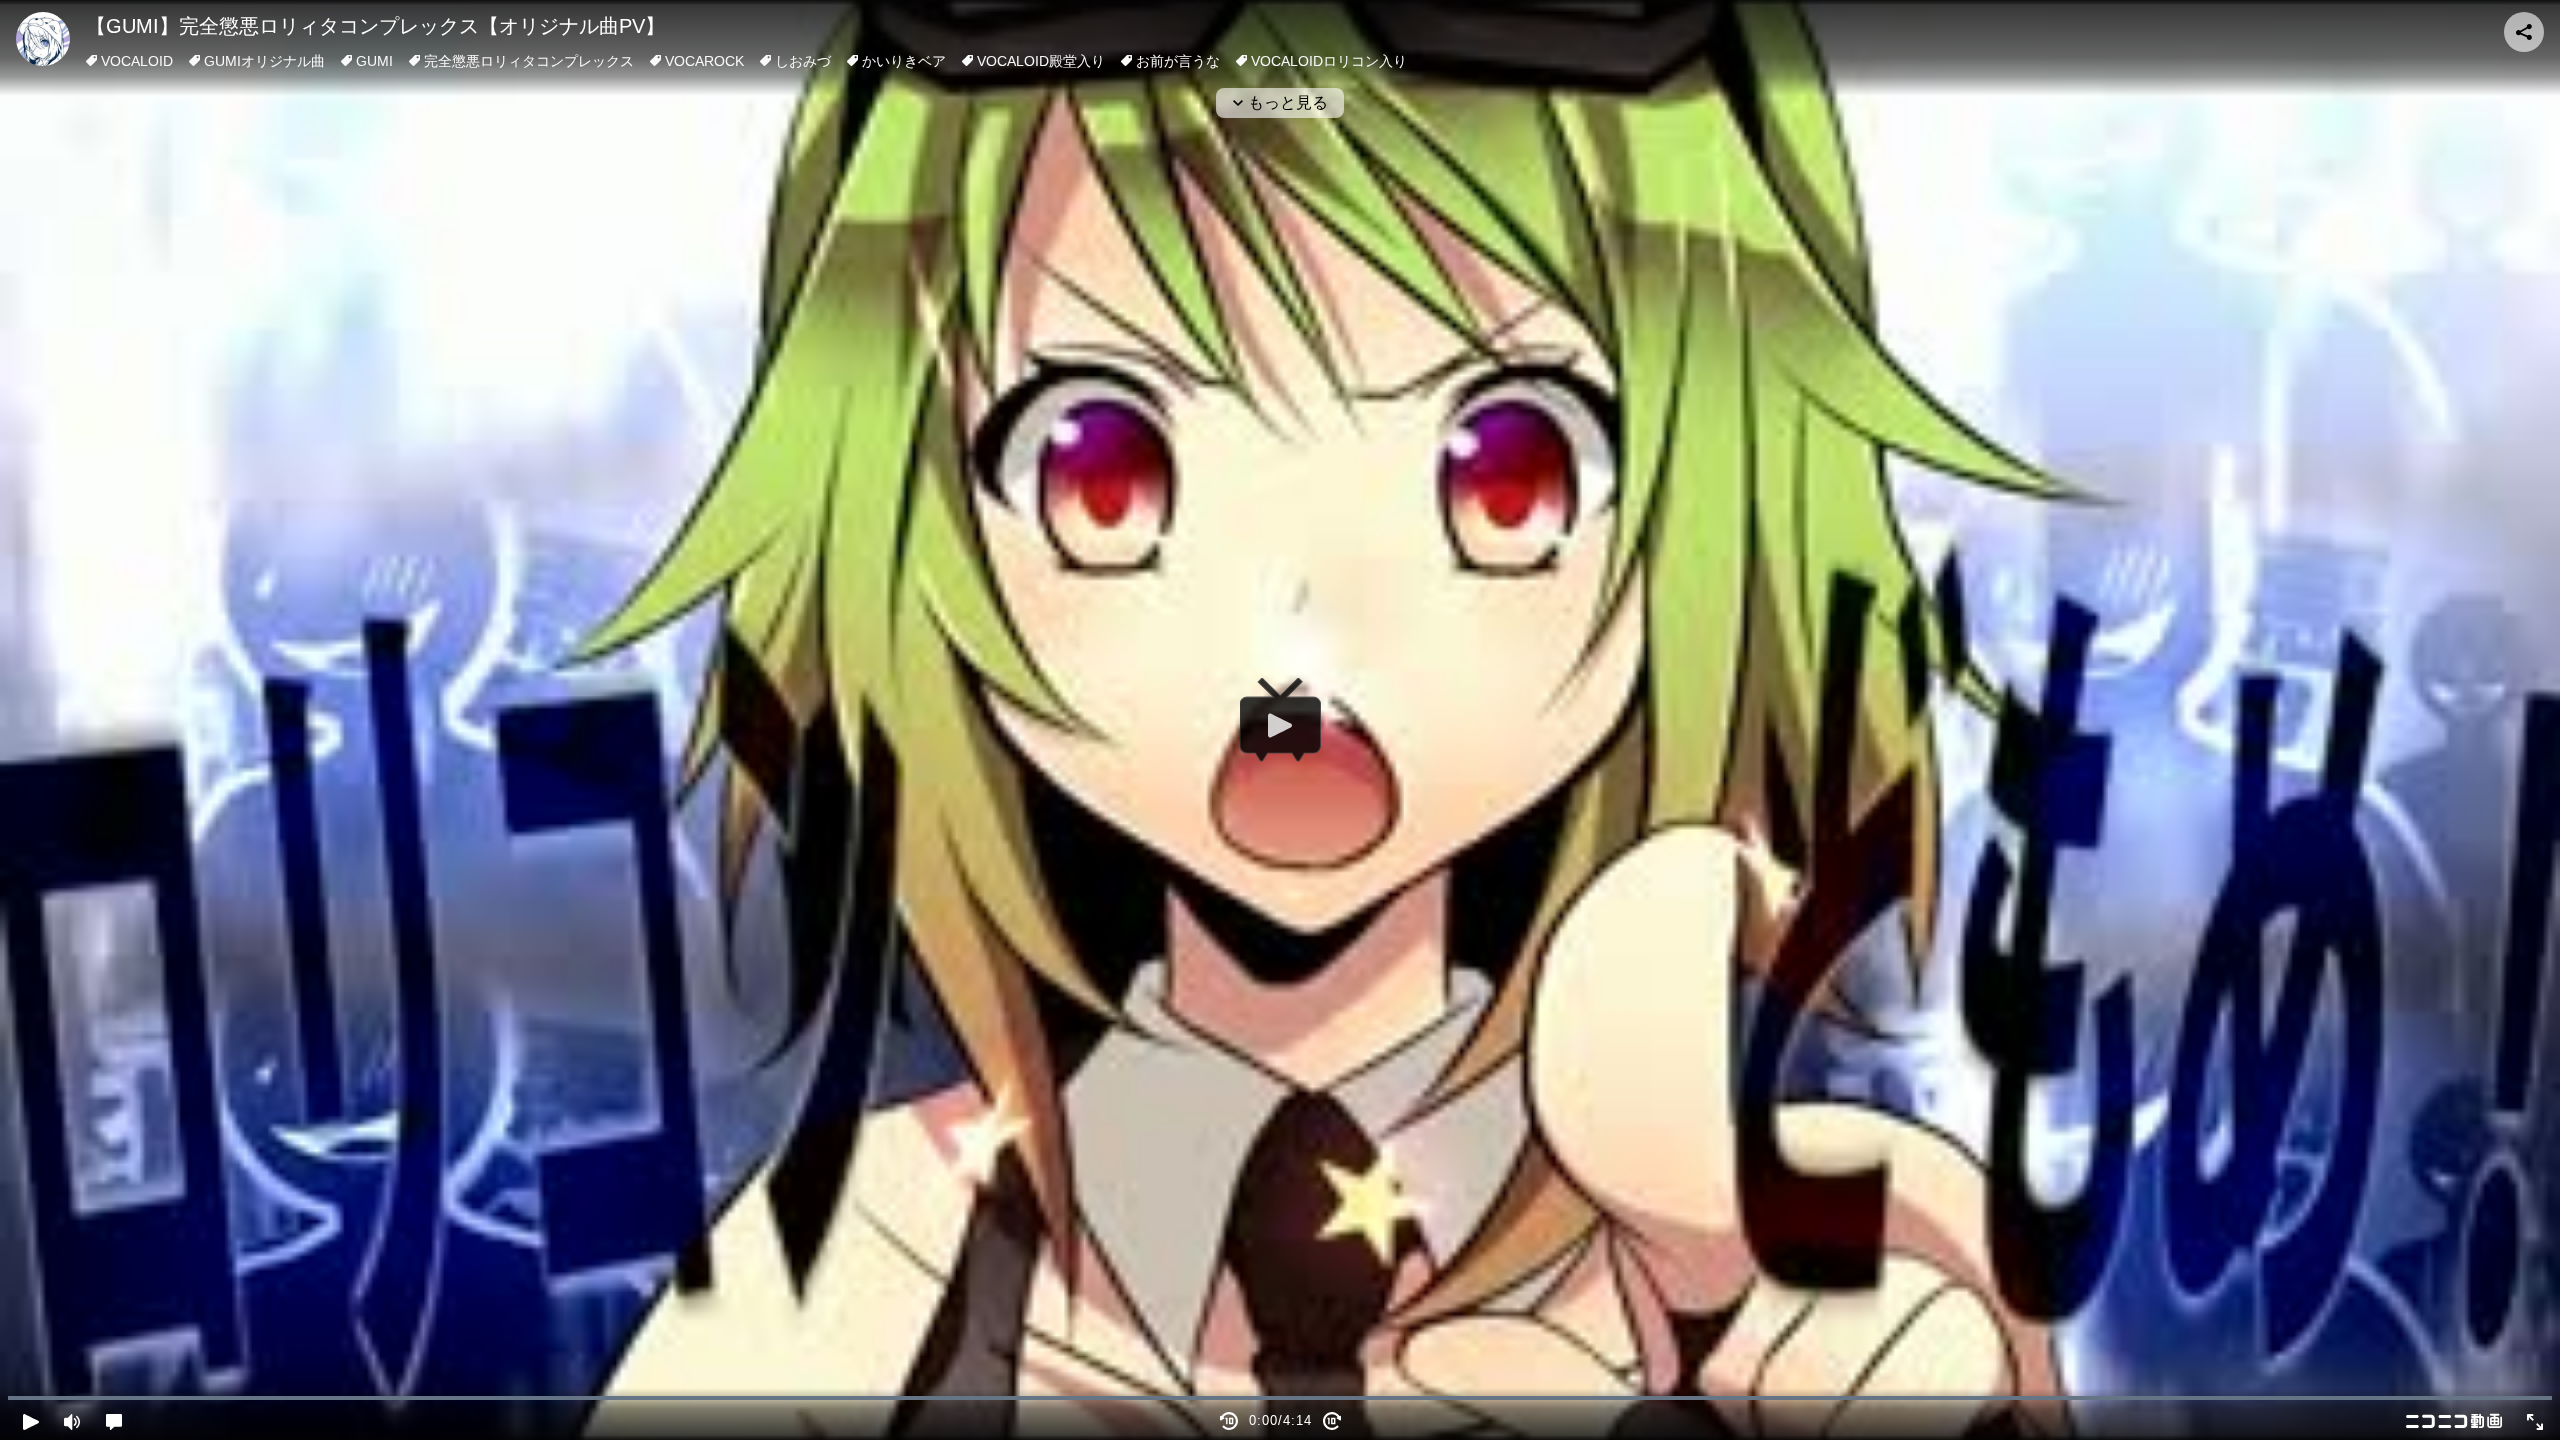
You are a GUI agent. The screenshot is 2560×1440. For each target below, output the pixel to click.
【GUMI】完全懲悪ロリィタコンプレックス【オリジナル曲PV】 (375, 26)
